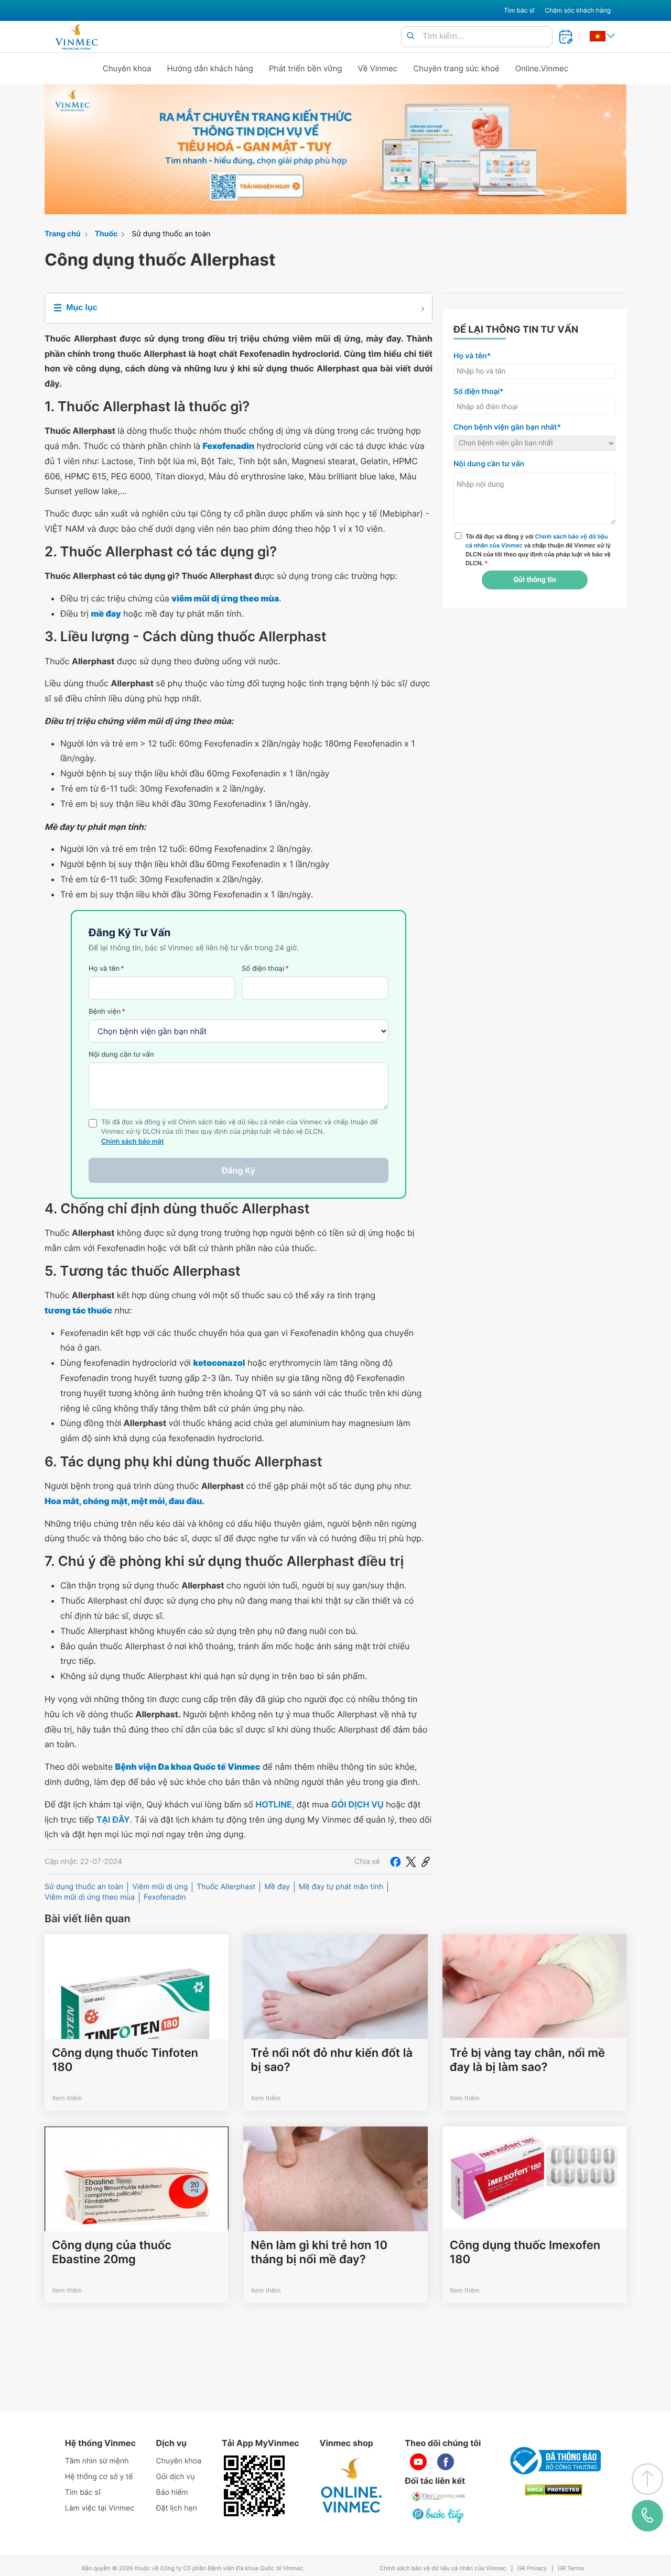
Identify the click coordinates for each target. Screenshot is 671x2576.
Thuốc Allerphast (226, 1887)
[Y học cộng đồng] (439, 2496)
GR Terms (571, 2568)
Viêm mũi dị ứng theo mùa (90, 1897)
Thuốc (106, 234)
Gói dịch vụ (176, 2477)
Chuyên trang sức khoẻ (456, 68)
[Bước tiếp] (439, 2515)
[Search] (410, 36)
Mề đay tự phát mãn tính (341, 1887)
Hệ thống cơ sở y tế (99, 2477)
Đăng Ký (239, 1170)
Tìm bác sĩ (519, 10)
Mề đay (277, 1887)
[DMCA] (554, 2490)
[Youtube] (418, 2462)
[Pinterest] (426, 1862)
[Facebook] (395, 1862)
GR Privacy (532, 2568)
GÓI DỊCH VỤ (358, 1804)
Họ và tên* (472, 356)
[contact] (647, 2516)
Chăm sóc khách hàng (578, 10)
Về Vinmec (378, 68)
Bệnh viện (107, 1012)
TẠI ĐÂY (113, 1819)
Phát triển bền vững (306, 68)
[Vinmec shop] (352, 2486)
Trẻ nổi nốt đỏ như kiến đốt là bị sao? (332, 2060)
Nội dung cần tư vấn (121, 1055)
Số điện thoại (265, 969)
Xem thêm (67, 2098)
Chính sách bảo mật (133, 1142)
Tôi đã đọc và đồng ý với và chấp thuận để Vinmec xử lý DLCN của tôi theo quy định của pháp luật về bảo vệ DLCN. (538, 550)
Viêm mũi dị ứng (160, 1887)
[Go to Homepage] (76, 37)
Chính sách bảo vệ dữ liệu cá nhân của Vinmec (443, 2568)
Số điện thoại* (479, 392)
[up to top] (647, 2479)
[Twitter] (411, 1862)
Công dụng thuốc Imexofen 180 (525, 2252)
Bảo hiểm (172, 2492)
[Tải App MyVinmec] (254, 2486)
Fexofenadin (165, 1897)
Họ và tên (106, 969)
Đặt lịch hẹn (177, 2508)
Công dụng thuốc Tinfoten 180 (125, 2060)
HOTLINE (273, 1804)
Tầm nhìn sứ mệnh (97, 2461)
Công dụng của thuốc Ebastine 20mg (112, 2252)
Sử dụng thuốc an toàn (171, 234)
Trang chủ (63, 234)
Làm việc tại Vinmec (100, 2508)
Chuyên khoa (127, 68)
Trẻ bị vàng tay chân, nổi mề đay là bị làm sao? (527, 2060)
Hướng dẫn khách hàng (210, 68)
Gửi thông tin (534, 580)
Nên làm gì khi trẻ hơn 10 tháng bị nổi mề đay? (319, 2252)
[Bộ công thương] (554, 2461)
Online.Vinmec (542, 68)
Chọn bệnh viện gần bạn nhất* (507, 427)
